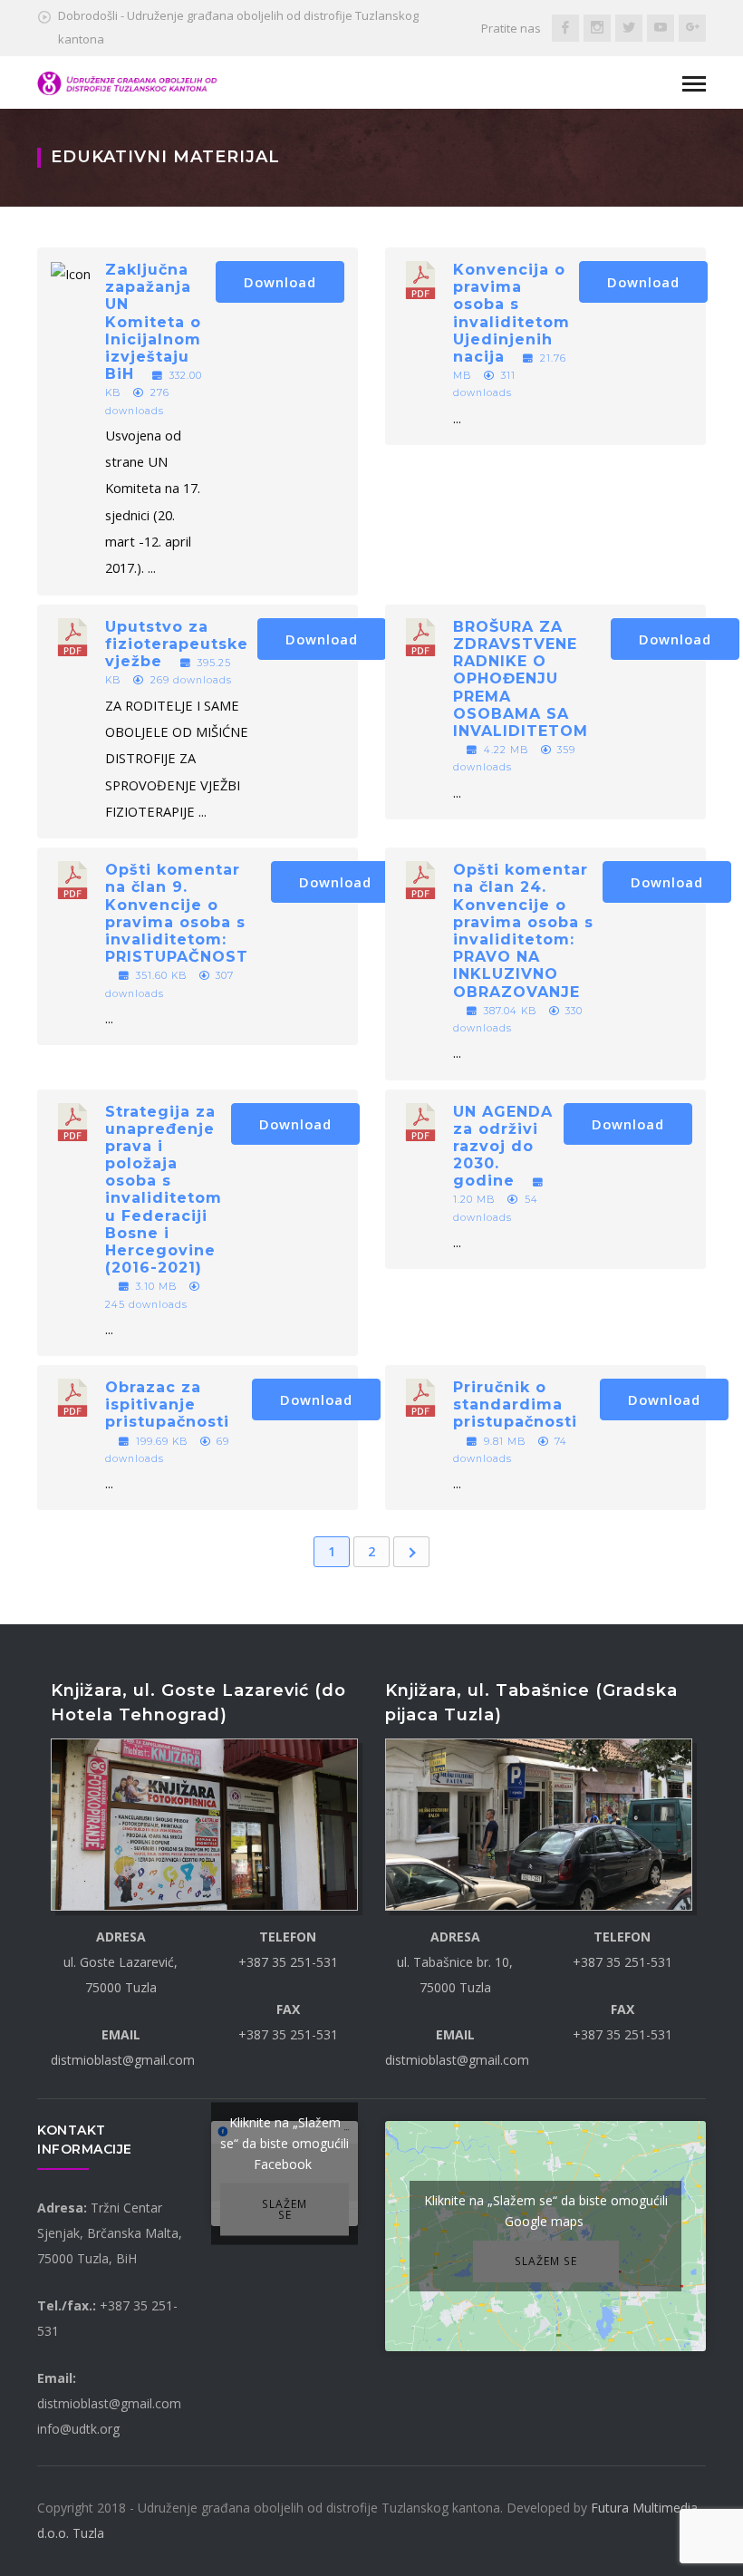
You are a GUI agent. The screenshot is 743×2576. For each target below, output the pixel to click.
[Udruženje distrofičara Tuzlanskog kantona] (128, 82)
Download (280, 282)
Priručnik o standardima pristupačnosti (515, 1404)
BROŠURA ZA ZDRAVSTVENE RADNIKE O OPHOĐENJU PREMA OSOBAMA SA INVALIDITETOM (521, 679)
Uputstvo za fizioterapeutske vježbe (177, 644)
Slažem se (285, 2209)
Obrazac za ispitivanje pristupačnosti (167, 1404)
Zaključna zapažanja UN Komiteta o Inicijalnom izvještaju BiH (153, 322)
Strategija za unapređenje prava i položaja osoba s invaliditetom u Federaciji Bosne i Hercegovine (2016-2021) (164, 1190)
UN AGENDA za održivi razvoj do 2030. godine (503, 1147)
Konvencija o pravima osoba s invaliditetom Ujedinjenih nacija (511, 313)
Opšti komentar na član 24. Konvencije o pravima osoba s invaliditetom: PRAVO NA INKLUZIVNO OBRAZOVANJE (523, 930)
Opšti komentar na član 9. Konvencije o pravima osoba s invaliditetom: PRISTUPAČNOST (177, 913)
